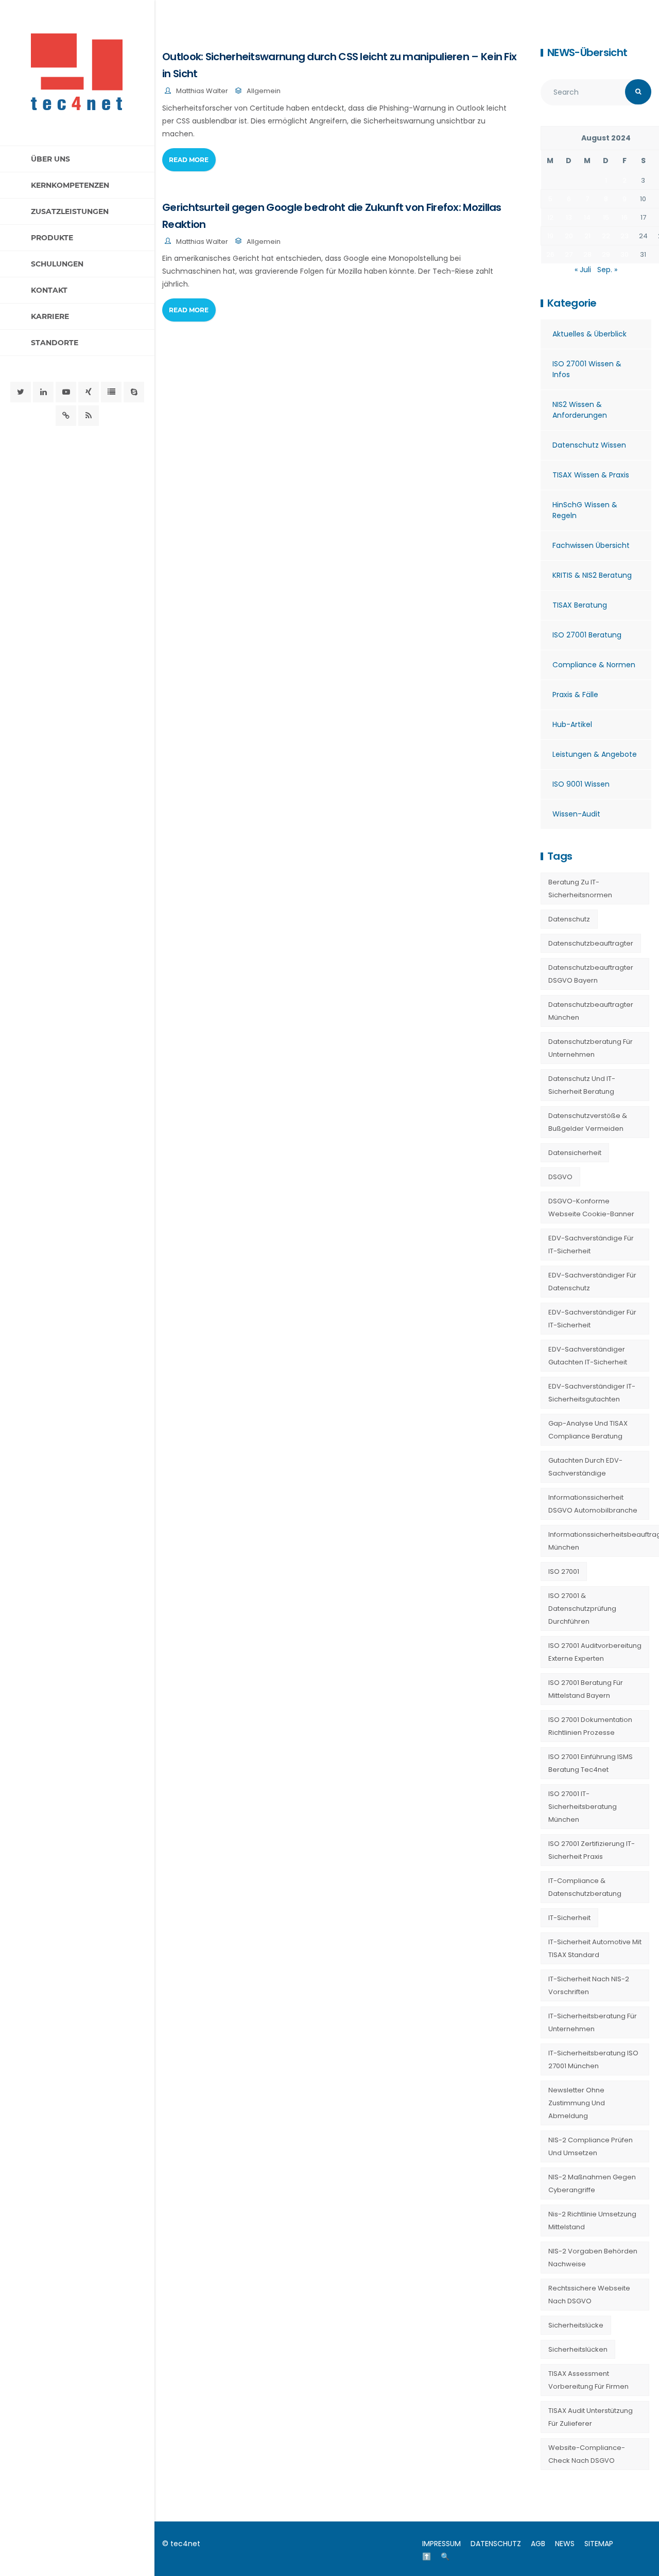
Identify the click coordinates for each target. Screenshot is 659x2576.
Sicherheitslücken (578, 2349)
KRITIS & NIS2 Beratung (592, 575)
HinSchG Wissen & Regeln (585, 510)
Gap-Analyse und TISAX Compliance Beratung (588, 1430)
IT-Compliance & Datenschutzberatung (585, 1887)
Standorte (55, 343)
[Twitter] (21, 392)
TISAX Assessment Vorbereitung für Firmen (588, 2380)
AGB (538, 2544)
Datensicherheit (575, 1153)
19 (550, 236)
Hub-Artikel (572, 724)
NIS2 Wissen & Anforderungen (580, 410)
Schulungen (57, 264)
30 (625, 254)
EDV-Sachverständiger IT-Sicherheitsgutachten (592, 1393)
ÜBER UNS (50, 159)
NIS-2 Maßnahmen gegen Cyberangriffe (592, 2183)
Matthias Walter (202, 91)
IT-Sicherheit (569, 1918)
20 (569, 236)
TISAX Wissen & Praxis (591, 475)
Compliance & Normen (594, 665)
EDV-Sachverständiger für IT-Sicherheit (592, 1319)
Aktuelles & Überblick (589, 334)
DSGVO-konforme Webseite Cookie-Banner (591, 1207)
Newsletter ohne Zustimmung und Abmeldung (577, 2103)
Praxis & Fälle (575, 695)
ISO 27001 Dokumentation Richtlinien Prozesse (590, 1726)
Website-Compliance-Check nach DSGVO (587, 2454)
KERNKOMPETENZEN (70, 185)
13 (569, 217)
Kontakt (49, 290)
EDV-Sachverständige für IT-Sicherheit (591, 1245)
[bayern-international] (66, 416)
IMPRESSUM (441, 2544)
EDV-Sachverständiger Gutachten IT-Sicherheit (588, 1356)
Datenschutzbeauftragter (591, 943)
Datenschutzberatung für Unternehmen (591, 1048)
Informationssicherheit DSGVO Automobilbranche (593, 1504)
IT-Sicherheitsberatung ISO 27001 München (593, 2059)
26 (550, 254)
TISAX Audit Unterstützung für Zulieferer (591, 2417)
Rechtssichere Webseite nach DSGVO (589, 2295)
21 (587, 236)
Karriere (50, 316)
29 (606, 254)
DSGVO (560, 1177)
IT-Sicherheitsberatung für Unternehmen (593, 2022)
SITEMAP (599, 2544)
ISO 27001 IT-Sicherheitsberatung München (583, 1807)
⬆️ (427, 2556)
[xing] (89, 392)
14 (587, 217)
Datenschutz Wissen (589, 445)
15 (606, 217)
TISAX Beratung (580, 605)
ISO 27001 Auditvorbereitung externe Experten (595, 1652)
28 (587, 254)
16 (625, 217)
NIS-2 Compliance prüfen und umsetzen (591, 2146)
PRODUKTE (52, 238)
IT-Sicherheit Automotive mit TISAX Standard (595, 1948)
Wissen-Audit (576, 814)
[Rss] (89, 416)
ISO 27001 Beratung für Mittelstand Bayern (586, 1689)
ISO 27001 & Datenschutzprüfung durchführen (582, 1609)
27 (569, 254)
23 (625, 236)
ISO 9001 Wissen (581, 784)
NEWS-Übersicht (587, 52)
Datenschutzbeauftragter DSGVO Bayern (591, 974)
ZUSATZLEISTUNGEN (70, 211)
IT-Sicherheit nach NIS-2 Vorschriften (589, 1985)
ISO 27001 (564, 1571)
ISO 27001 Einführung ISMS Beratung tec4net (591, 1763)
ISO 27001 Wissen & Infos (587, 369)
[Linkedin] (43, 392)
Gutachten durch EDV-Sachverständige (585, 1467)
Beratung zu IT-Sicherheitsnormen (580, 889)
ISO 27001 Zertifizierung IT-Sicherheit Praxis (592, 1850)
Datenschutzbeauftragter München (591, 1011)
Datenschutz (569, 919)
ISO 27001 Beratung (587, 635)
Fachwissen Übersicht (591, 545)
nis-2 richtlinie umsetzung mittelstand (592, 2220)
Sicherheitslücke (576, 2325)
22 (606, 236)
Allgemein (264, 91)
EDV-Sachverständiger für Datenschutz (592, 1282)
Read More (189, 160)
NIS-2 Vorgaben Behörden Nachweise (593, 2258)
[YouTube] (66, 392)
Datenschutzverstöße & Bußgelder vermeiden (588, 1122)
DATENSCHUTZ (496, 2544)
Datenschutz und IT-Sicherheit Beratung (582, 1085)
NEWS (565, 2544)
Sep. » (607, 270)
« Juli (583, 270)
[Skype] (134, 392)
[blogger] (111, 392)
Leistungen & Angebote (595, 754)
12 (550, 217)
